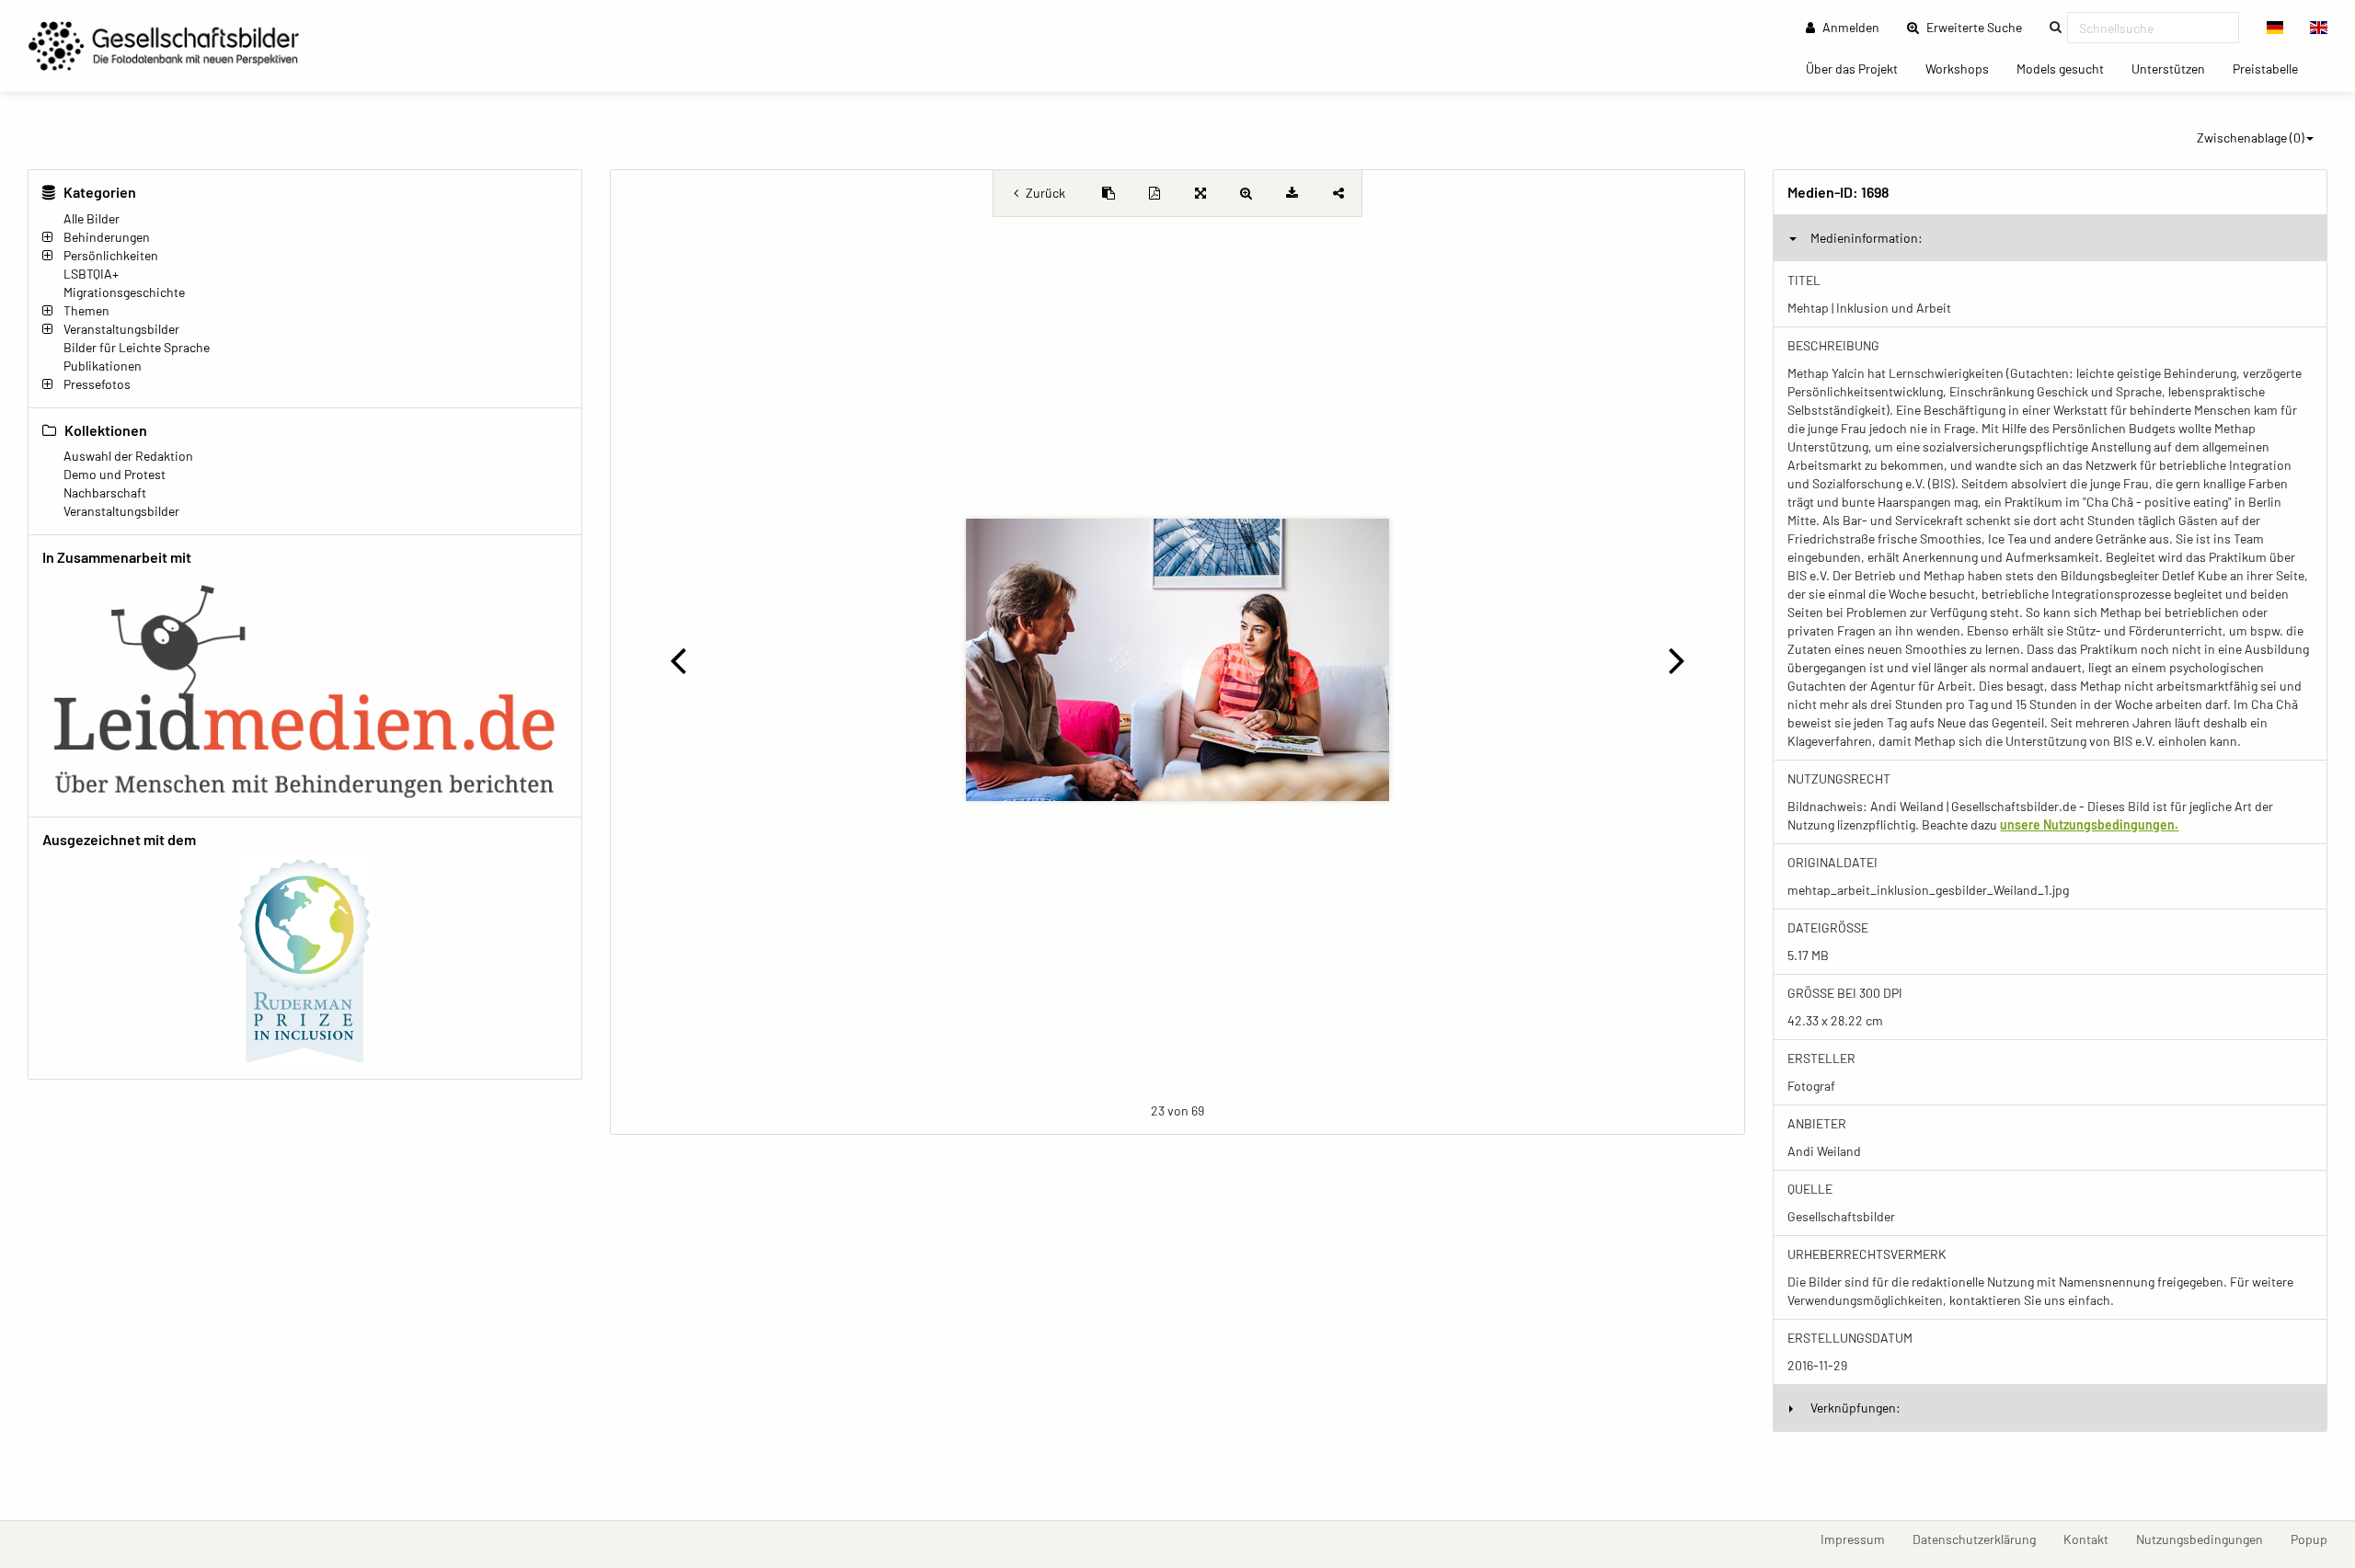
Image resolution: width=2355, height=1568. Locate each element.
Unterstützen (2175, 68)
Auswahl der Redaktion (128, 456)
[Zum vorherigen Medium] (678, 659)
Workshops (1964, 68)
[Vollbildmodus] (1200, 193)
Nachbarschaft (105, 492)
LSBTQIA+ (91, 274)
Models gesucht (2067, 68)
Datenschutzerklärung (1981, 1539)
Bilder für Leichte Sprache (137, 347)
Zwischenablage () (2251, 137)
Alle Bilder (92, 218)
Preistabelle (2272, 68)
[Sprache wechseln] (2275, 28)
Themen (86, 310)
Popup (2316, 1539)
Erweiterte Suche (1980, 27)
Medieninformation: (1867, 238)
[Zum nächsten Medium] (1677, 659)
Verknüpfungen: (1855, 1408)
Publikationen (103, 366)
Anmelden (1850, 27)
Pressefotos (97, 384)
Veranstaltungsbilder (121, 329)
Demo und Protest (115, 474)
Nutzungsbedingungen (2206, 1539)
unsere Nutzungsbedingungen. (2089, 824)
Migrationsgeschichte (124, 292)
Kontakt (2093, 1539)
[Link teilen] (1338, 193)
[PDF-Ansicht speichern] (1155, 193)
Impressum (1860, 1539)
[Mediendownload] (1292, 193)
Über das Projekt (1859, 68)
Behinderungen (107, 237)
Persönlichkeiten (111, 255)
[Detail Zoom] (1246, 193)
